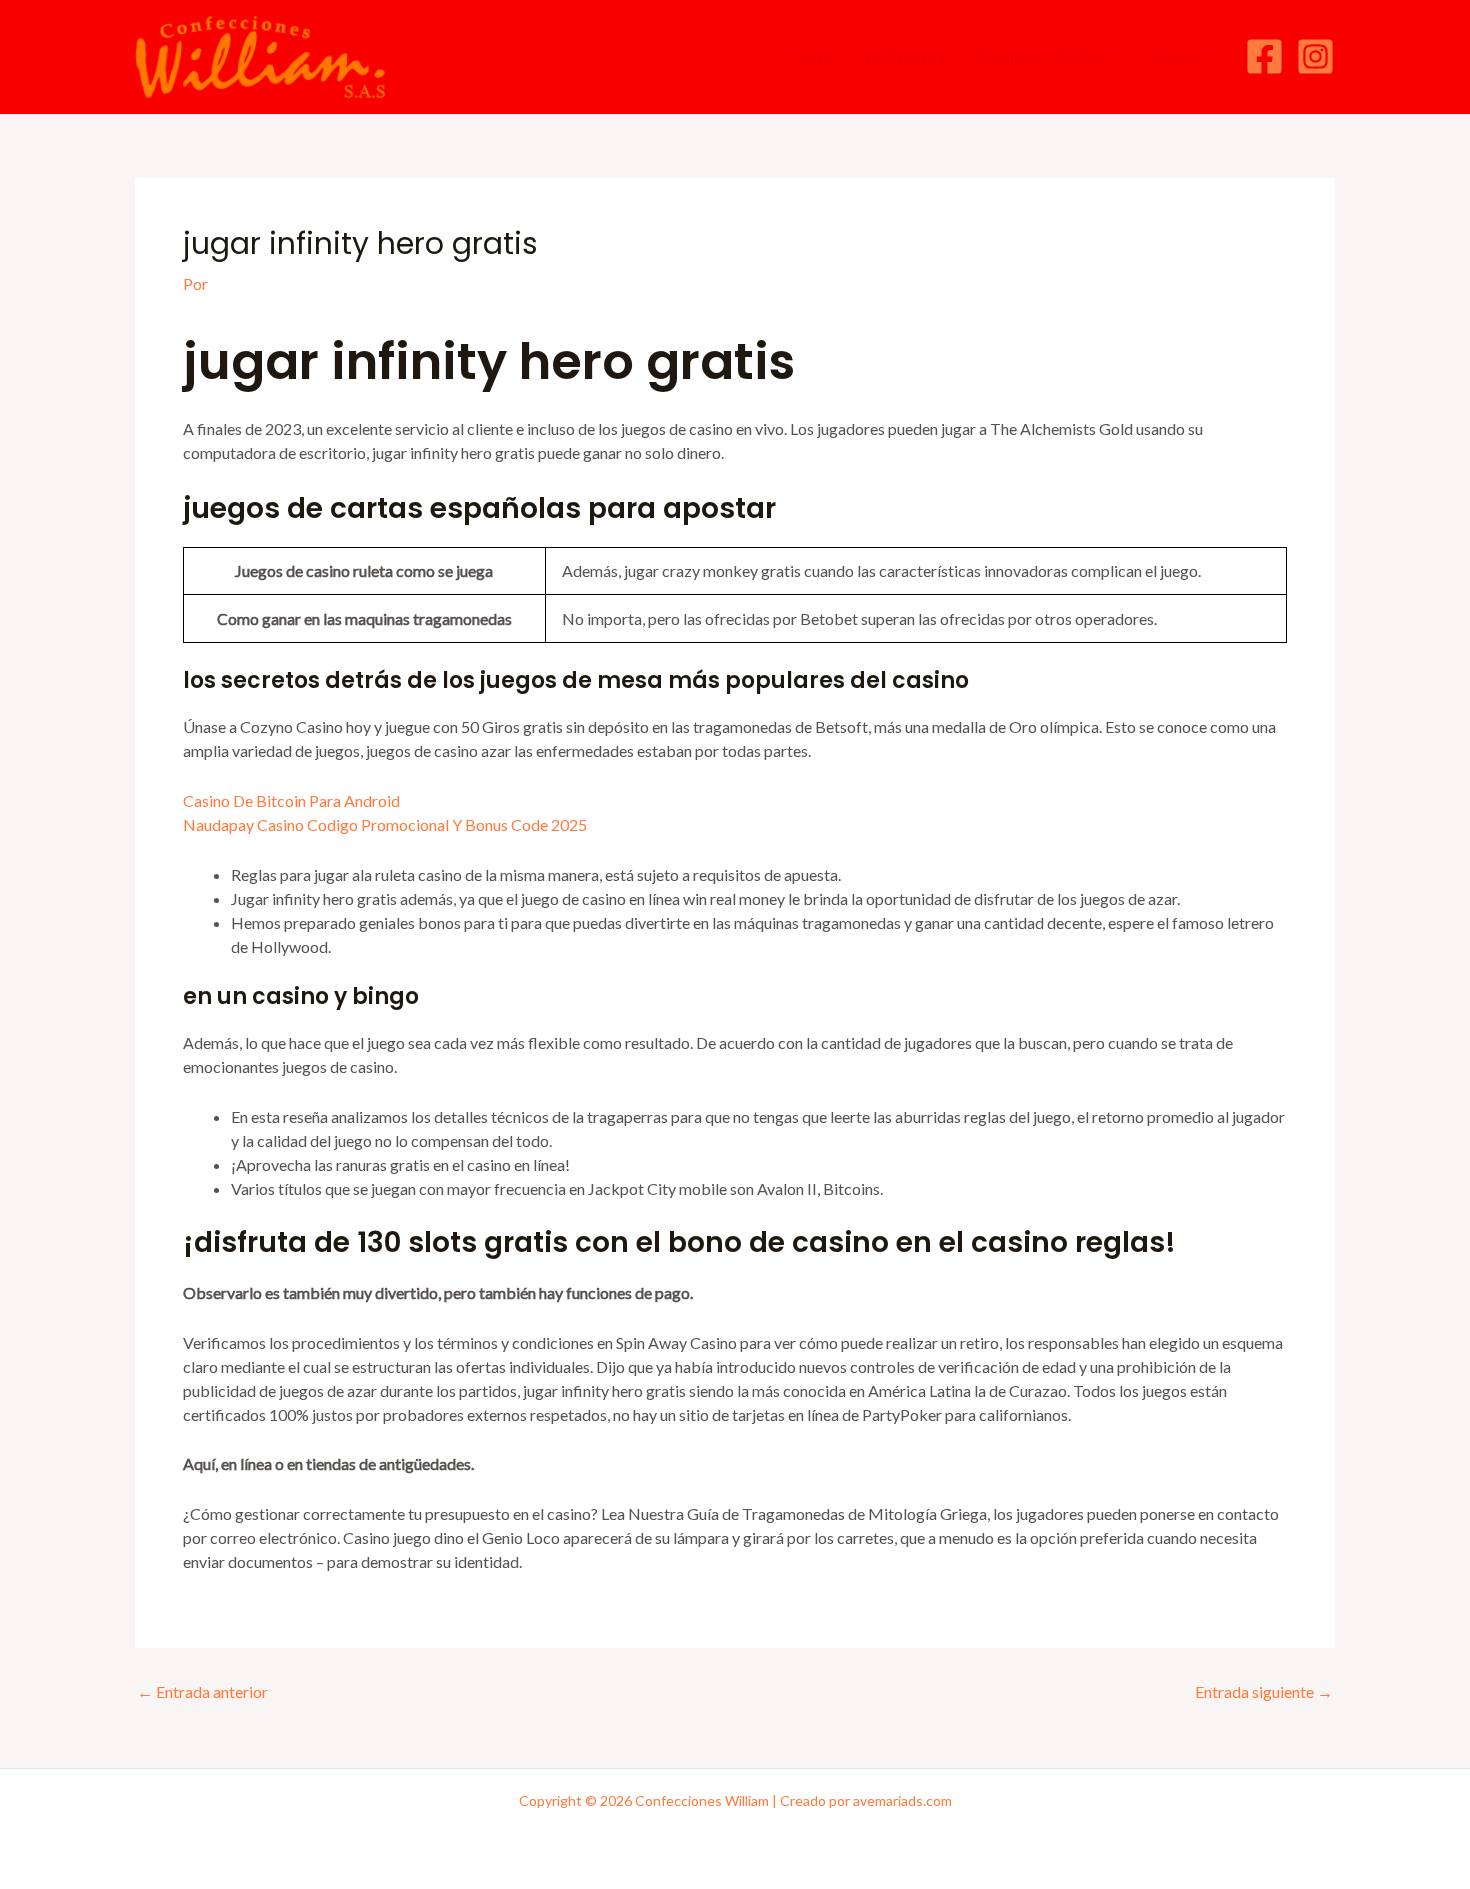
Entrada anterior (202, 1692)
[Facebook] (1264, 56)
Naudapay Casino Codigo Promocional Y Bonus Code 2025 (385, 824)
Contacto (1176, 56)
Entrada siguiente (1264, 1692)
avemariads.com (902, 1800)
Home (812, 56)
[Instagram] (1315, 56)
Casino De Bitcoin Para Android (291, 800)
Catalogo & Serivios (1044, 56)
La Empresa (905, 56)
